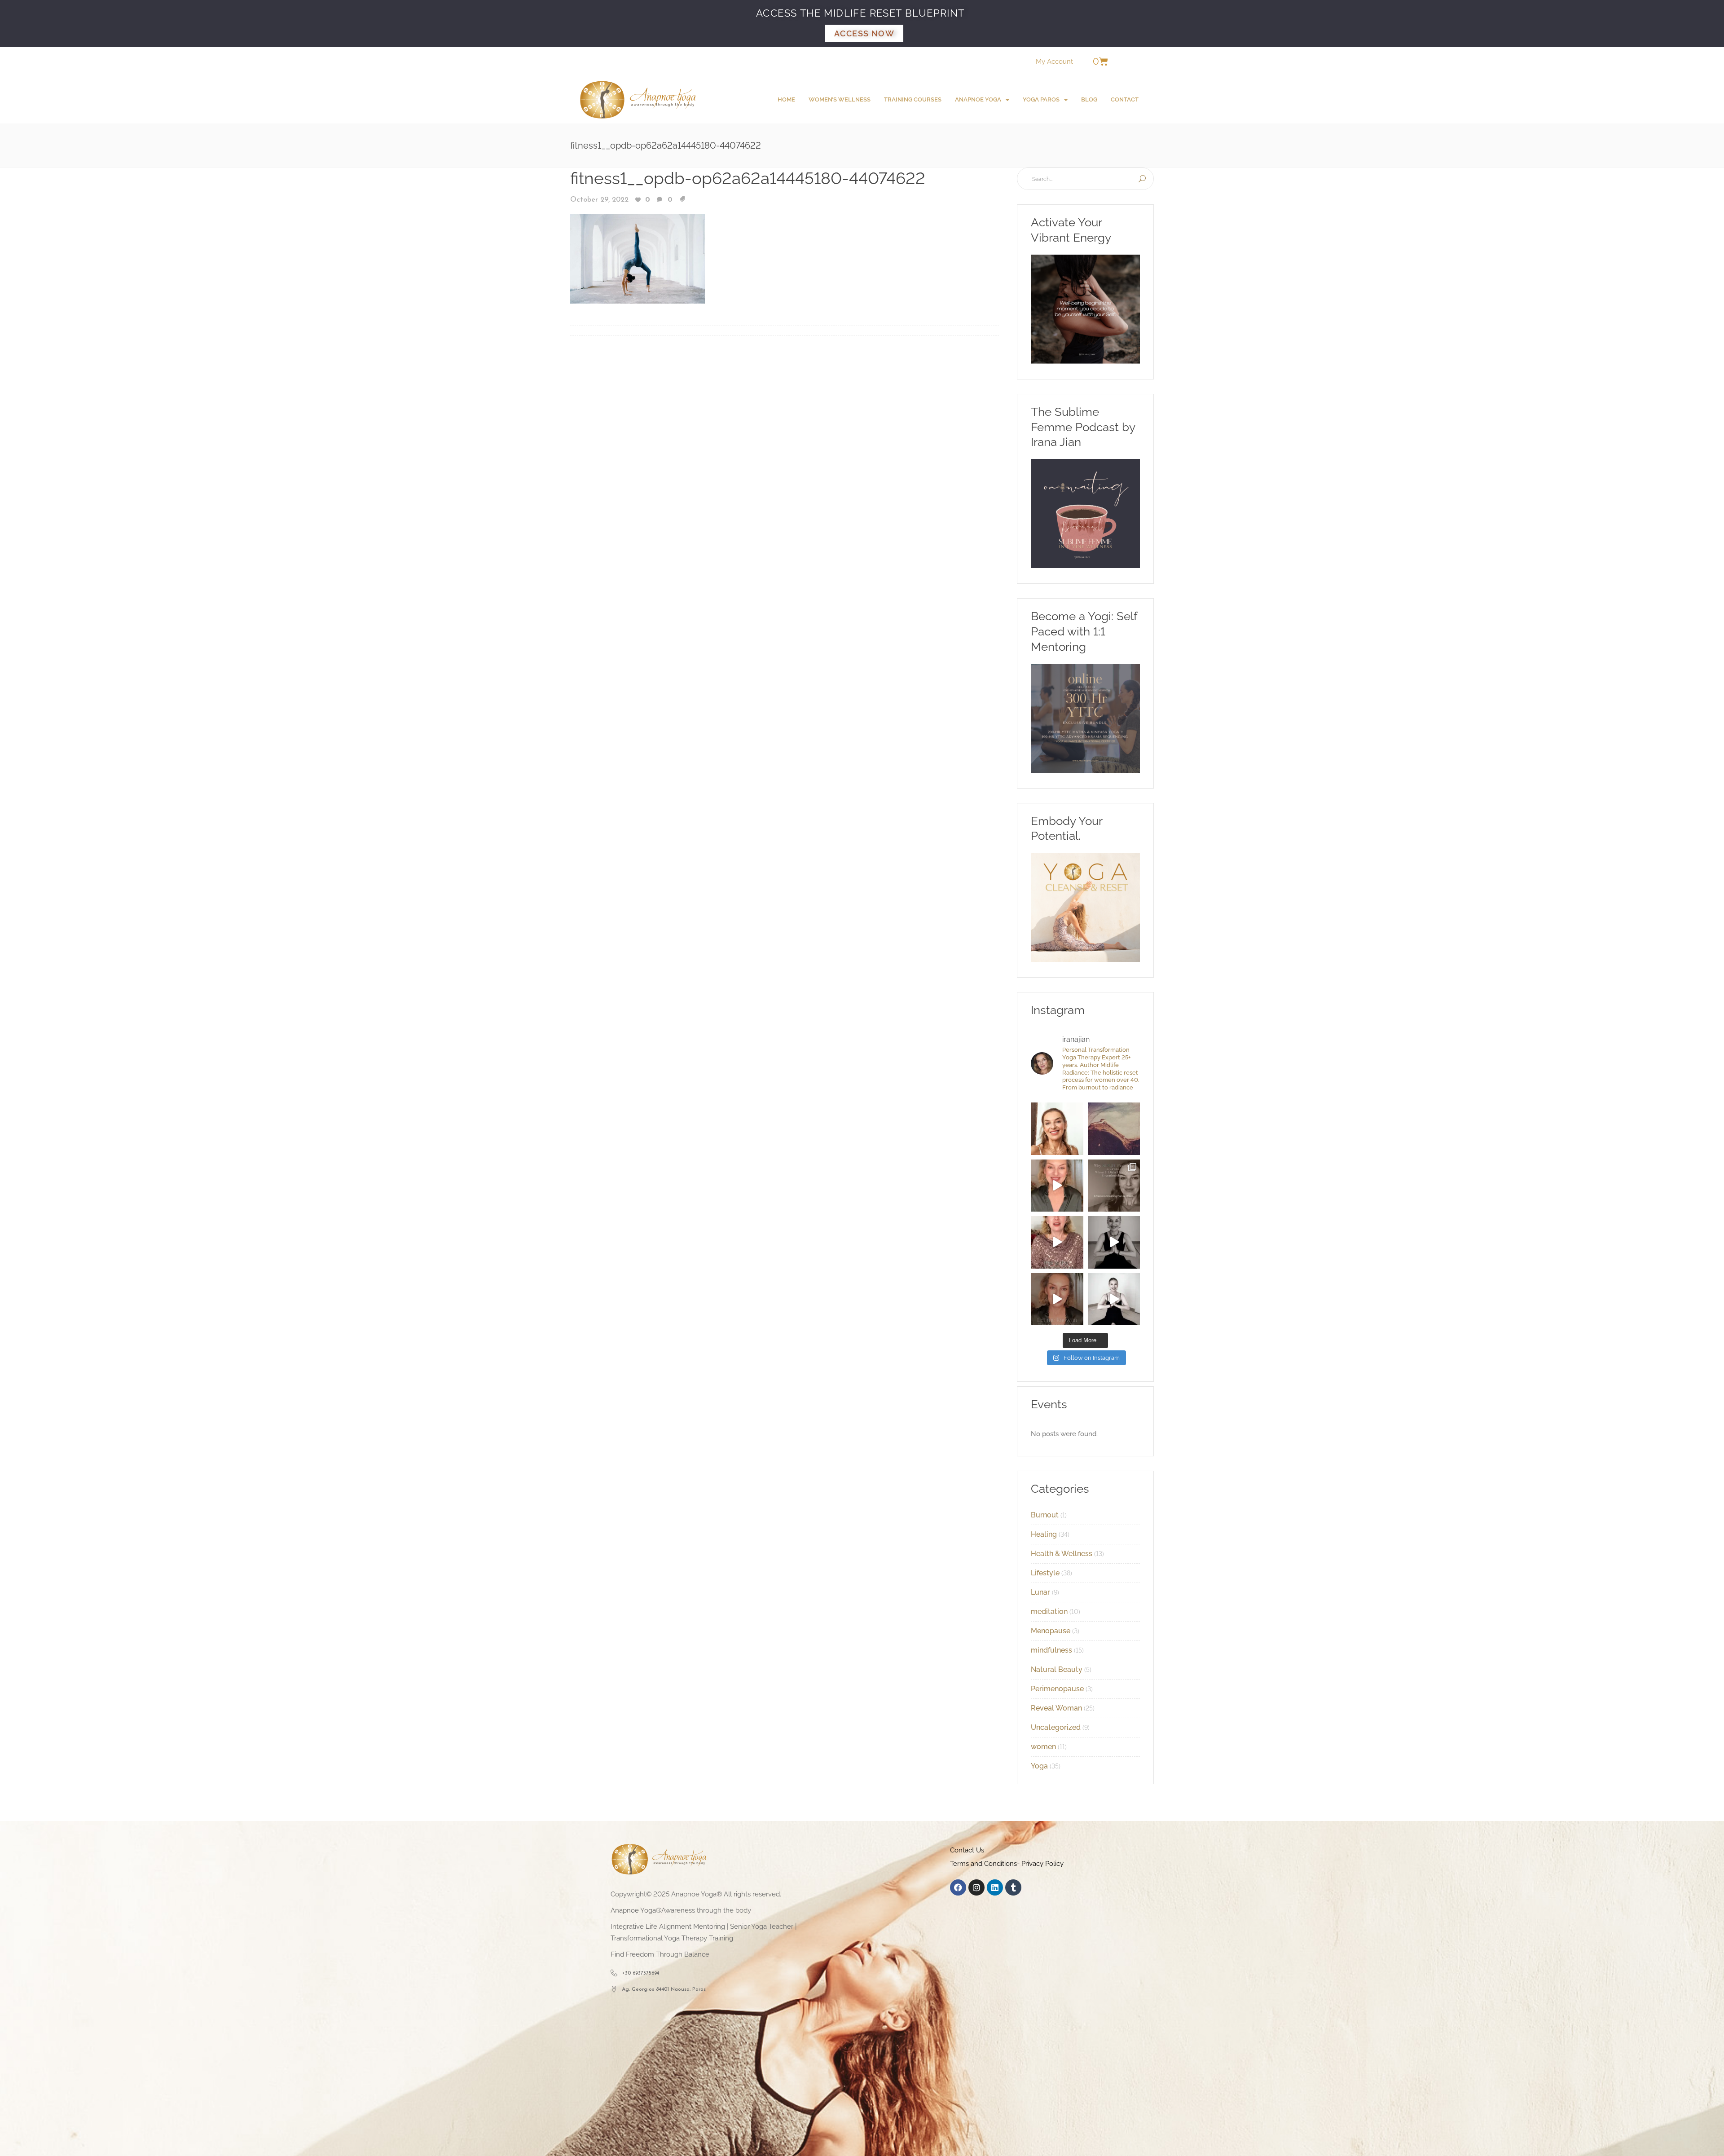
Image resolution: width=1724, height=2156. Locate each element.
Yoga (1039, 1766)
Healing (1044, 1534)
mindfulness (1051, 1650)
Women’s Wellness (840, 99)
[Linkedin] (995, 1887)
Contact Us (967, 1850)
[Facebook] (958, 1887)
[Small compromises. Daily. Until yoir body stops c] (1057, 1299)
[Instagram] (976, 1887)
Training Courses (913, 99)
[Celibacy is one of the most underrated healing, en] (1114, 1129)
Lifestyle (1045, 1573)
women (1043, 1747)
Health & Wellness (1062, 1554)
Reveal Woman (1056, 1708)
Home (786, 99)
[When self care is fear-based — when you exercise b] (1057, 1129)
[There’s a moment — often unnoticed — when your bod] (1057, 1242)
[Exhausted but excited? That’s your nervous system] (1057, 1186)
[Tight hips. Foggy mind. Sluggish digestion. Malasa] (1114, 1242)
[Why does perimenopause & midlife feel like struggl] (1114, 1186)
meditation (1049, 1611)
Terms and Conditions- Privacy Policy (1007, 1864)
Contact (1125, 99)
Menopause (1051, 1631)
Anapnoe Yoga (978, 99)
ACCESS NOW (864, 33)
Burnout (1045, 1515)
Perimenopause (1057, 1689)
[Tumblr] (1013, 1887)
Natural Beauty (1057, 1669)
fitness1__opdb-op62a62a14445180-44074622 (748, 178)
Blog (1089, 99)
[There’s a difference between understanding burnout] (1114, 1299)
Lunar (1040, 1592)
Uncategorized (1056, 1727)
